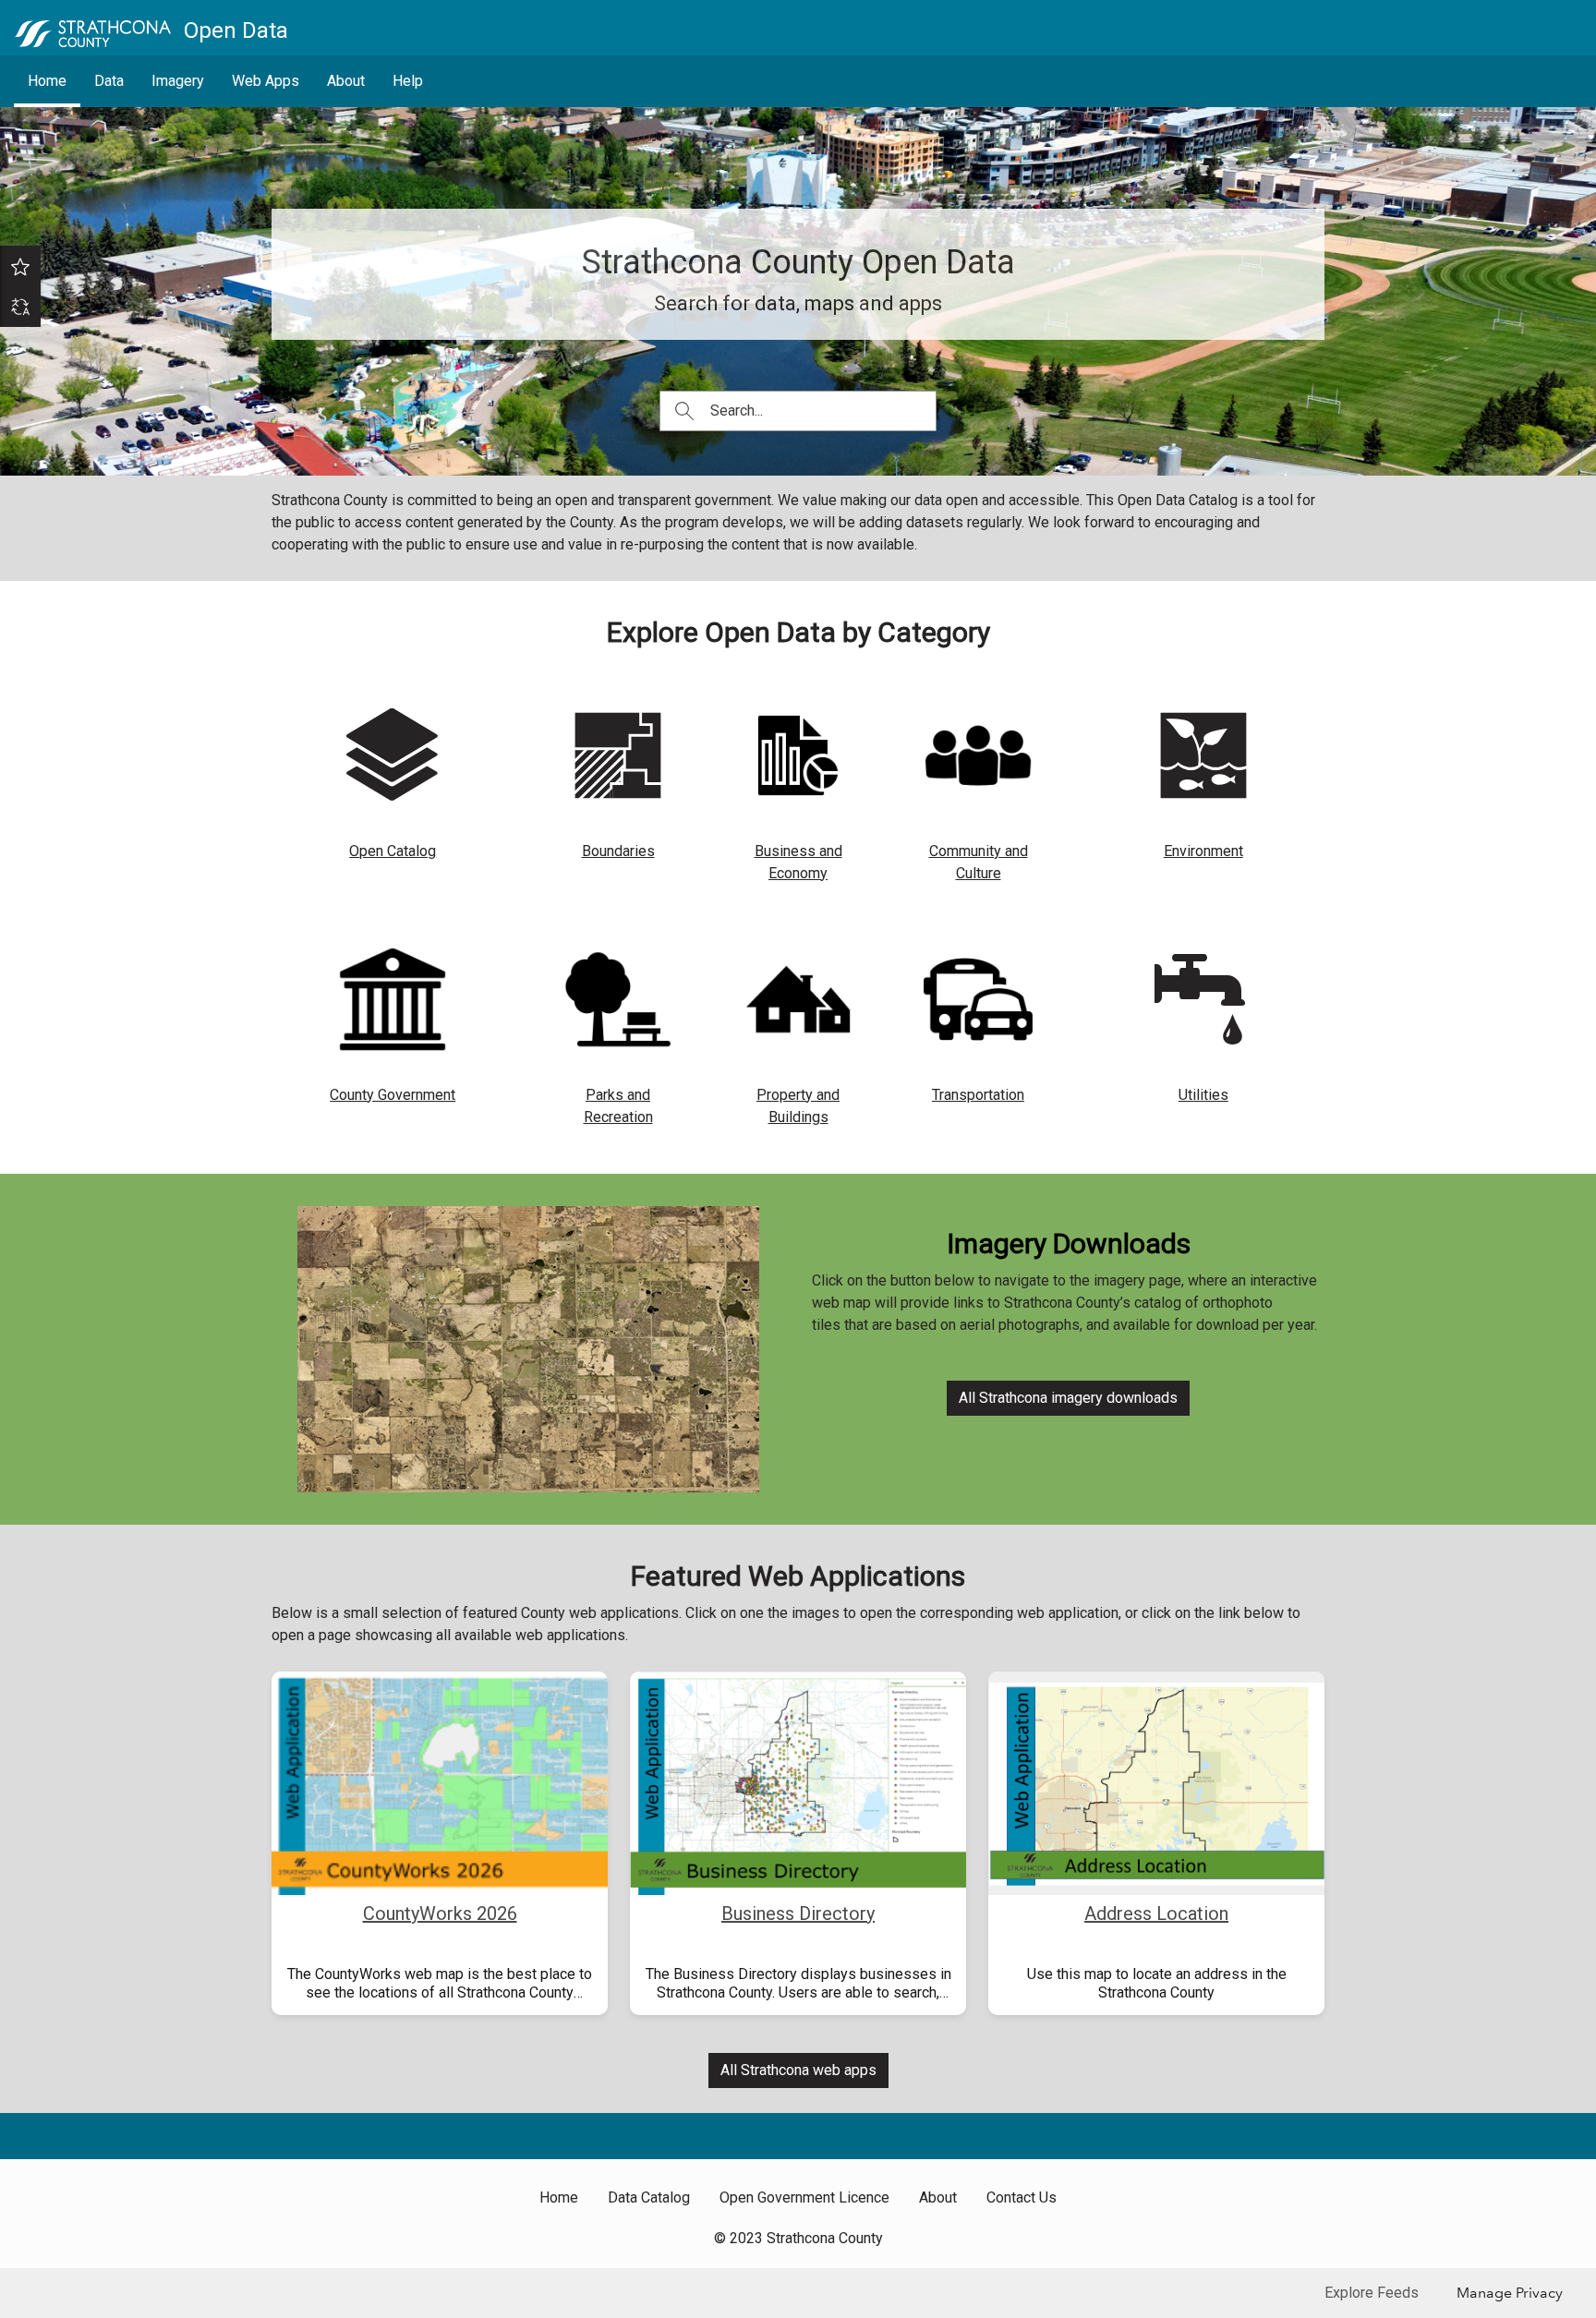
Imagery (178, 81)
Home (47, 81)
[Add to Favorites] (20, 266)
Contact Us (1022, 2197)
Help (408, 81)
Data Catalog (649, 2197)
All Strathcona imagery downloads (1068, 1398)
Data (109, 81)
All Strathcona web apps (798, 2070)
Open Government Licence (804, 2197)
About (346, 81)
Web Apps (266, 81)
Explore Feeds (1372, 2293)
